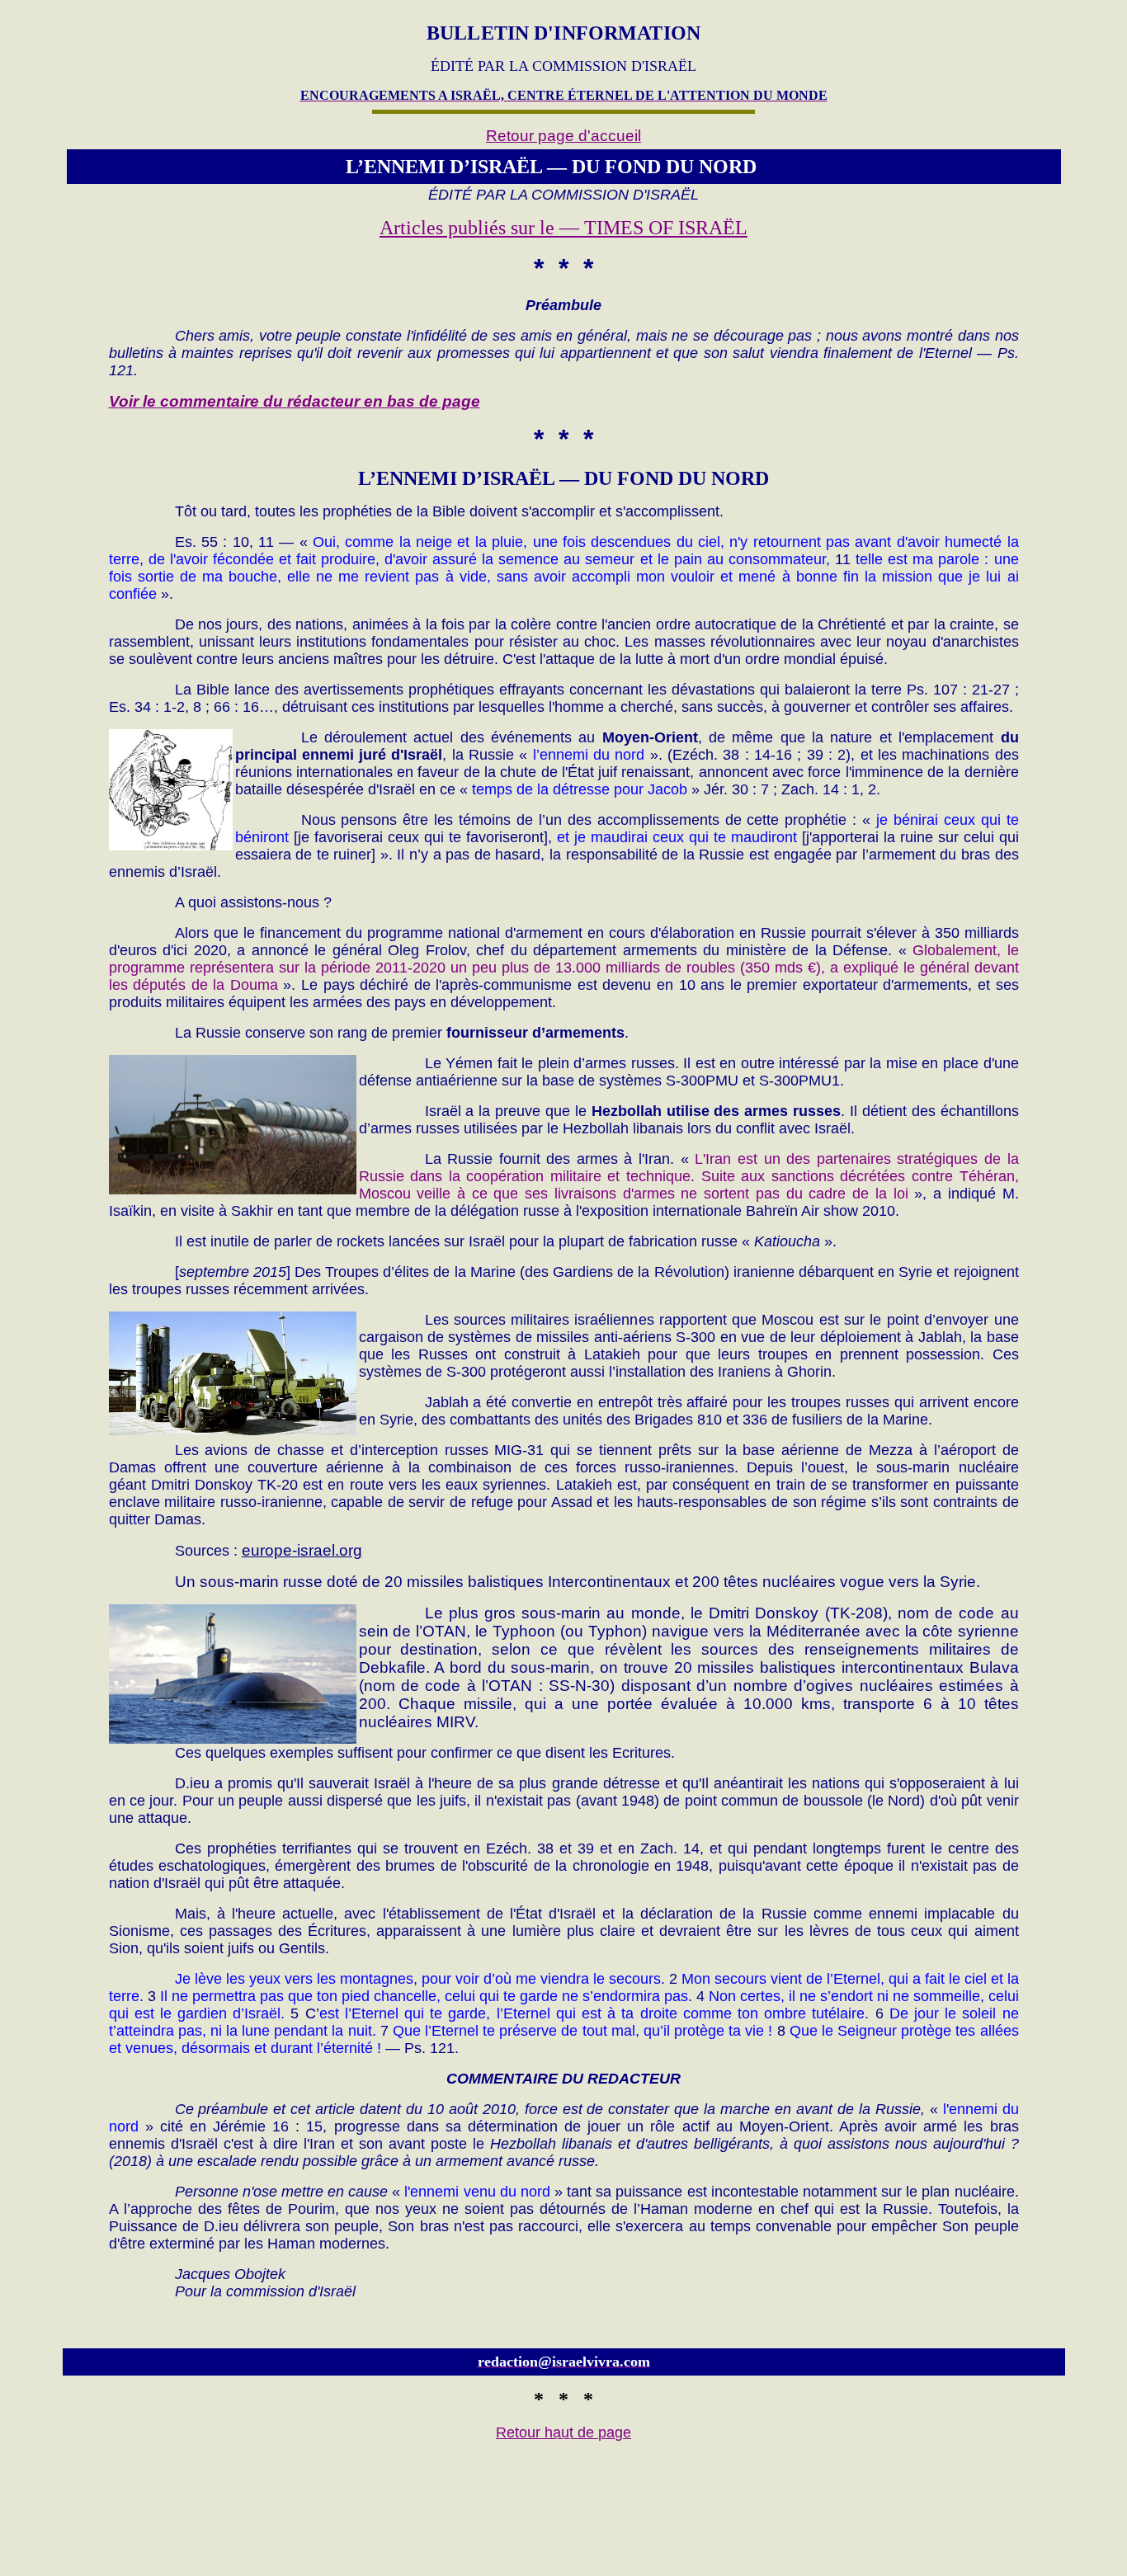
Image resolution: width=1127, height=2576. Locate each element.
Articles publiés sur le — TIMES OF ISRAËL (563, 228)
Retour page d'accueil (563, 136)
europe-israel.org (302, 1550)
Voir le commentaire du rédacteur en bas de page (295, 401)
